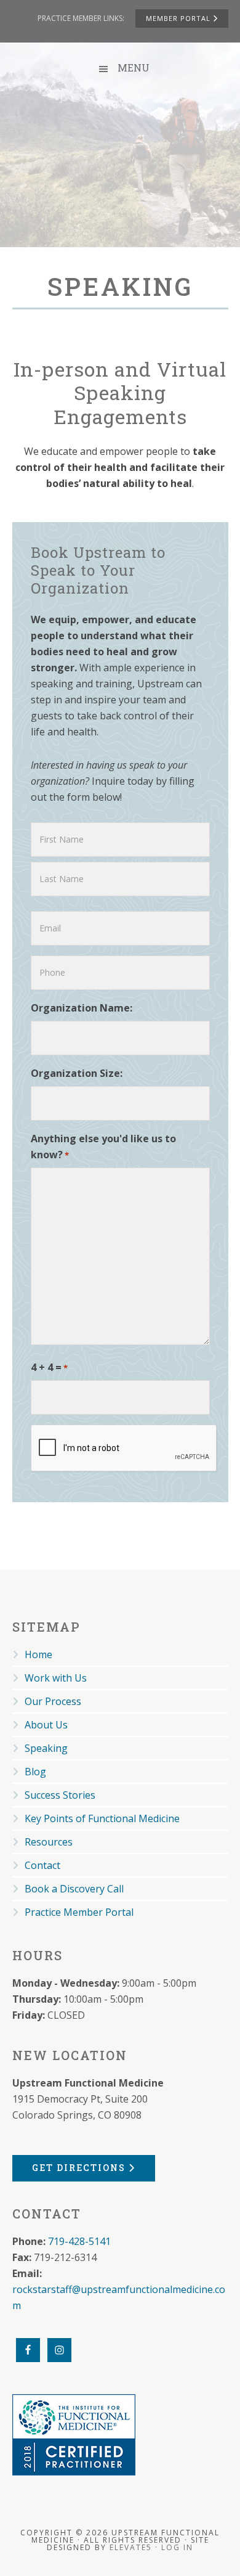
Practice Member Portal (79, 1912)
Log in (177, 2547)
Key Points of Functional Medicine (102, 1818)
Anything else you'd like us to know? (103, 1147)
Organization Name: (82, 1008)
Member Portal (179, 18)
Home (38, 1654)
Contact (42, 1865)
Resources (49, 1842)
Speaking (46, 1748)
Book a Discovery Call (74, 1889)
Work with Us (56, 1678)
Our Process (53, 1701)
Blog (35, 1772)
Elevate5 (131, 2547)
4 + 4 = (49, 1367)
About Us (46, 1725)
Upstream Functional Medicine (120, 166)
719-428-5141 (79, 2241)
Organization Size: (77, 1073)
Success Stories (60, 1795)
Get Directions (80, 2168)
